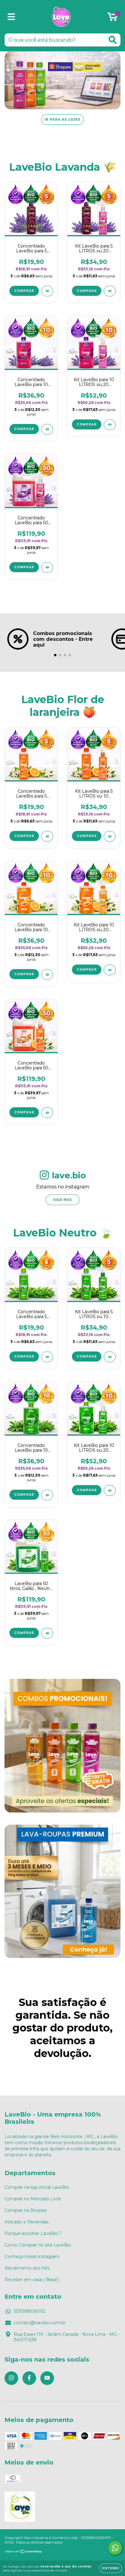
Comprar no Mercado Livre (33, 2199)
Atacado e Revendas (27, 2222)
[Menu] (11, 17)
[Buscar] (113, 40)
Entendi (111, 2568)
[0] (112, 18)
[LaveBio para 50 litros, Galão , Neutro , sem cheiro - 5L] (47, 1633)
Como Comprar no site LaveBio (38, 2245)
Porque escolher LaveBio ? (33, 2233)
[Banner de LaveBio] (62, 1746)
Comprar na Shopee (26, 2210)
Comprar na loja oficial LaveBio (37, 2187)
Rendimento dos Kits (27, 2268)
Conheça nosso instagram (32, 2257)
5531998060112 (29, 2311)
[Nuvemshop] (24, 2552)
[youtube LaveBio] (47, 2378)
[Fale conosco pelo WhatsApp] (115, 2548)
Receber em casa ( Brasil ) (32, 2280)
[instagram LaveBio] (11, 2378)
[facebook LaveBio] (29, 2378)
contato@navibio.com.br (40, 2323)
